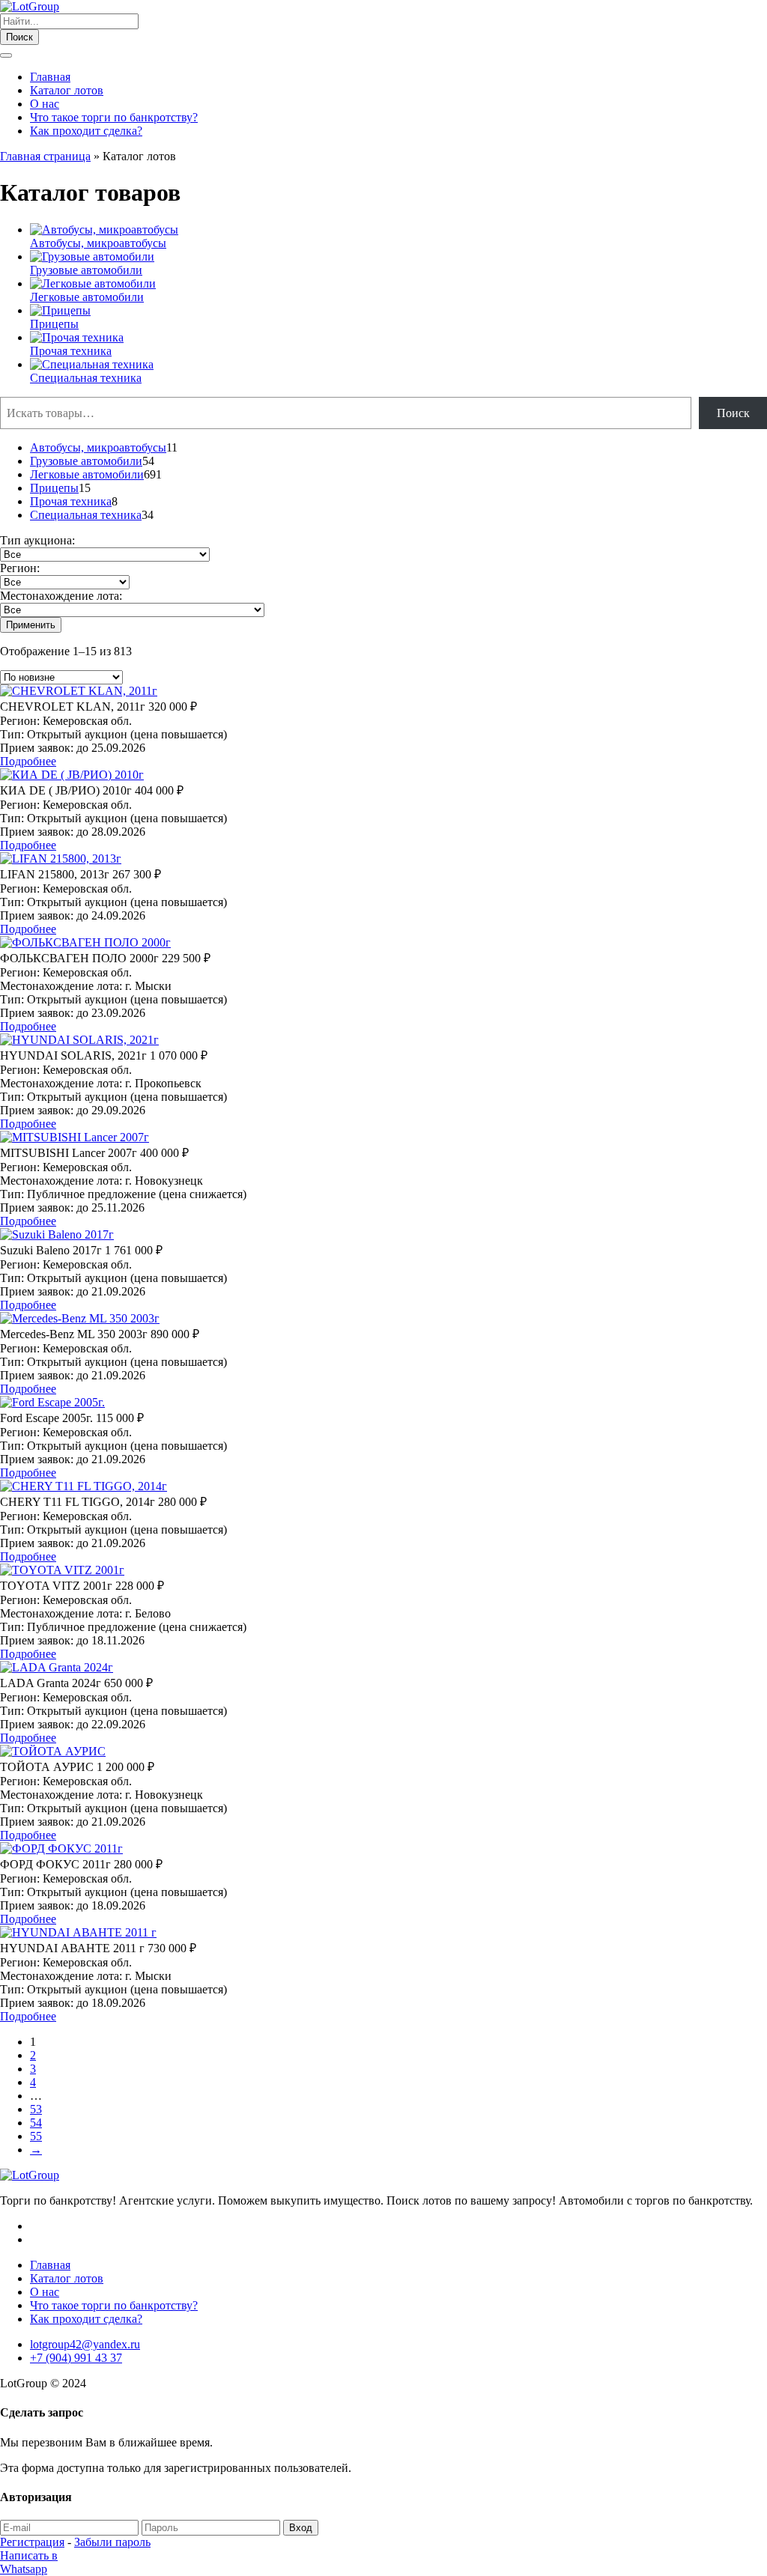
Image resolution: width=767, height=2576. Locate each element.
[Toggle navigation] (6, 55)
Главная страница (45, 156)
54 (36, 2123)
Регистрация (32, 2542)
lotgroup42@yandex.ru (85, 2344)
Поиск (19, 37)
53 (36, 2109)
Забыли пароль (112, 2542)
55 (36, 2136)
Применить (31, 625)
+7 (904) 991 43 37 (76, 2358)
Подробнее (28, 761)
